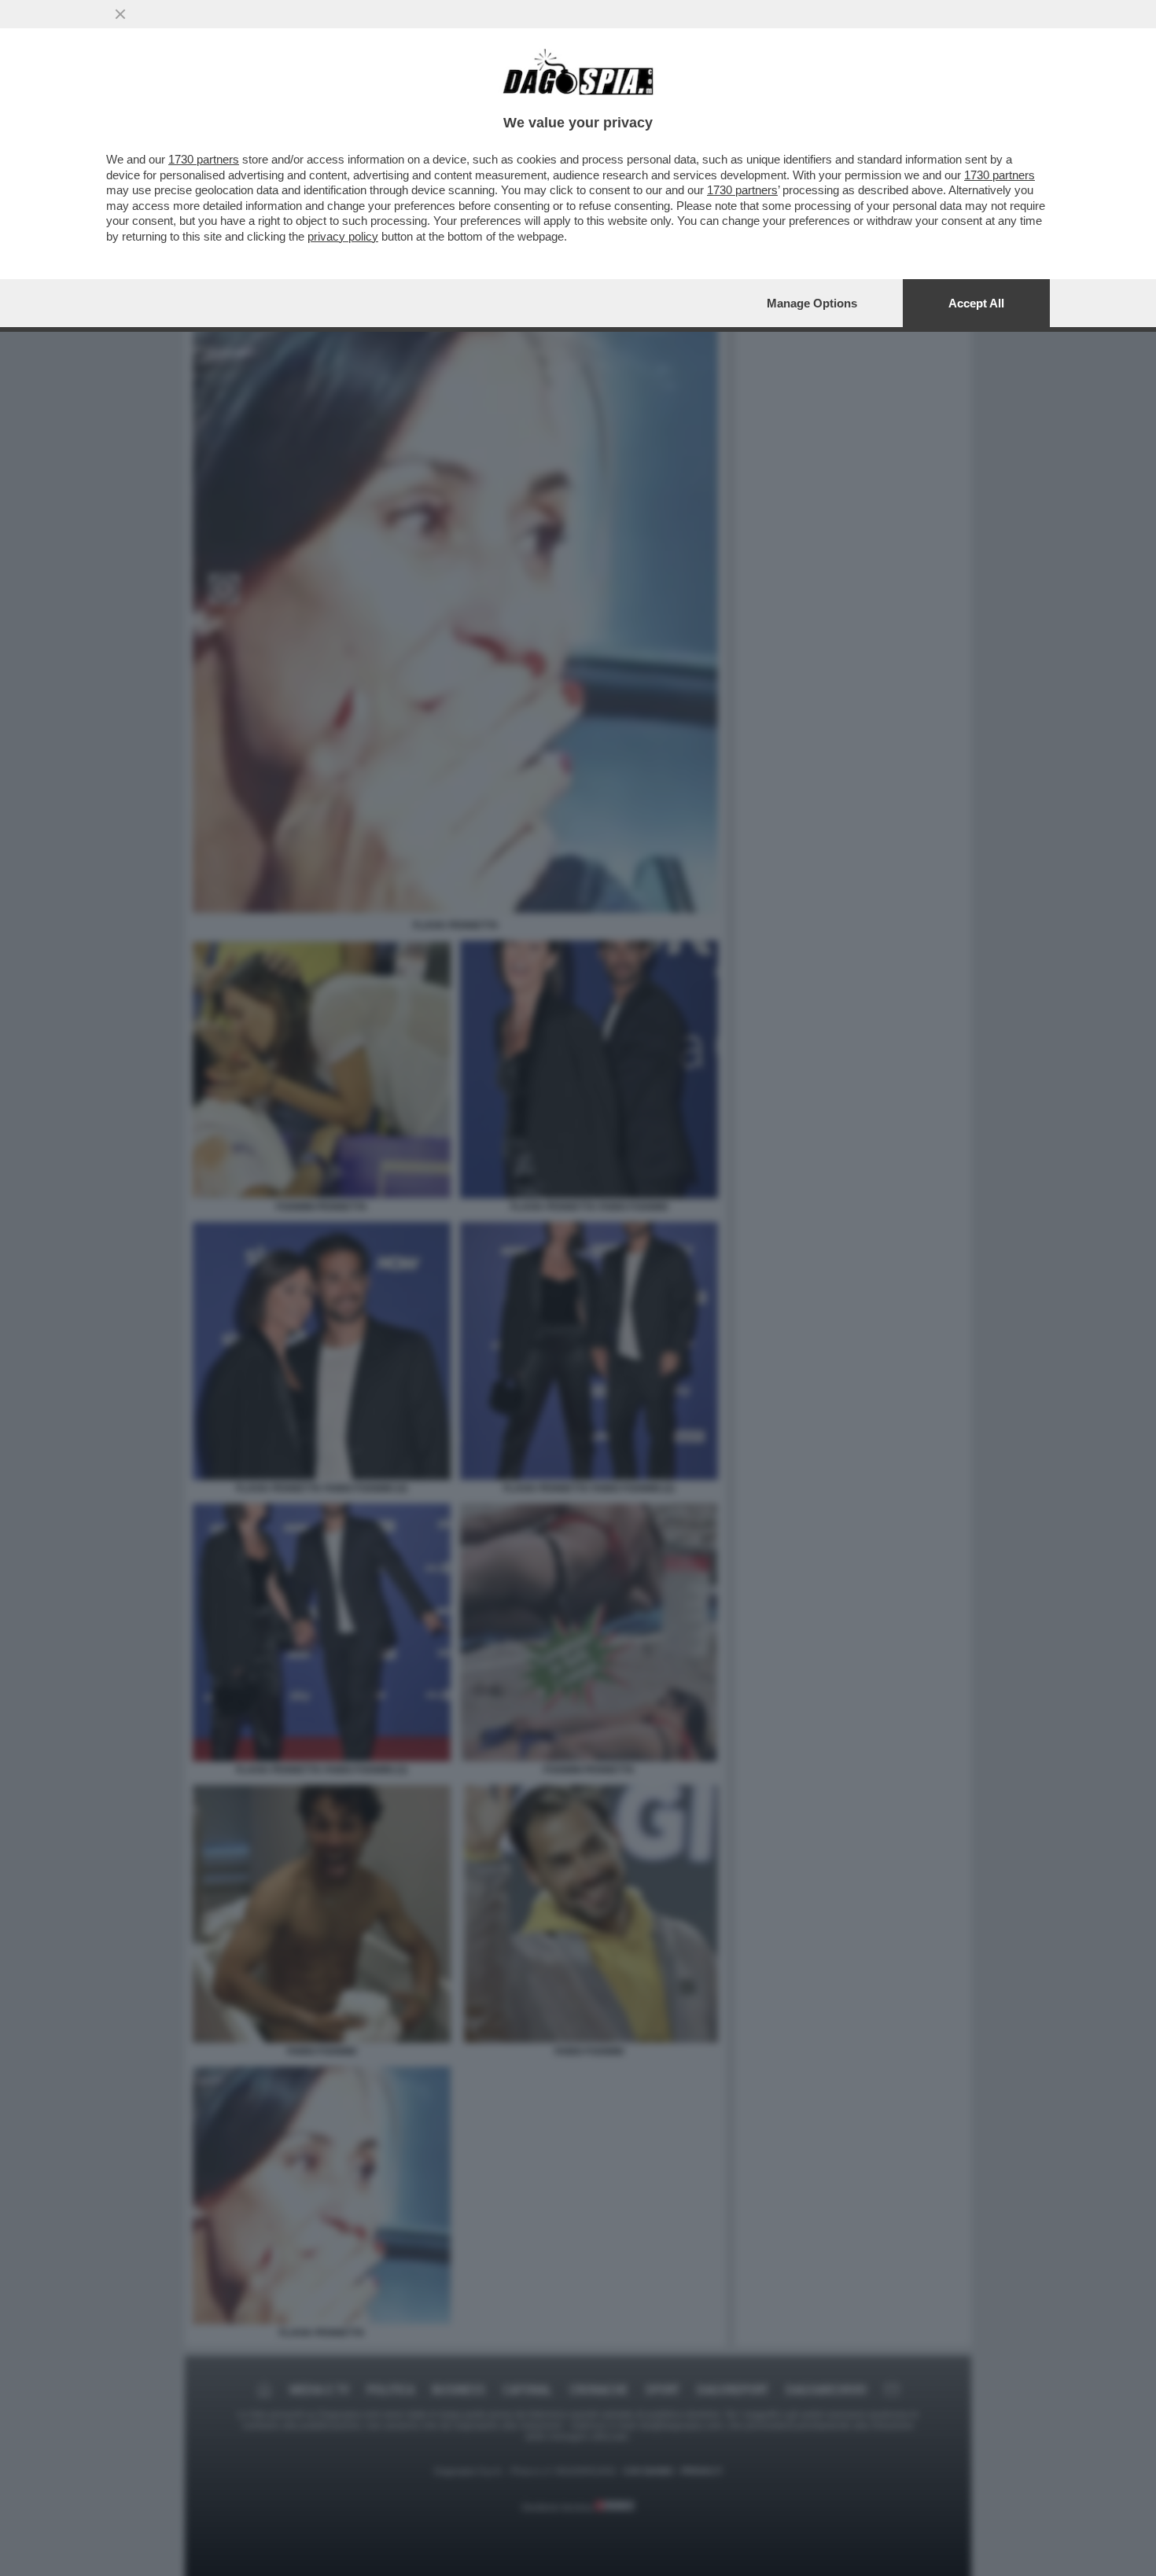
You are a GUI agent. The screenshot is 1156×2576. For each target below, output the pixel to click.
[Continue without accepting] (120, 14)
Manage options (812, 303)
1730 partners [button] (204, 159)
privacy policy (343, 236)
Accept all (976, 303)
